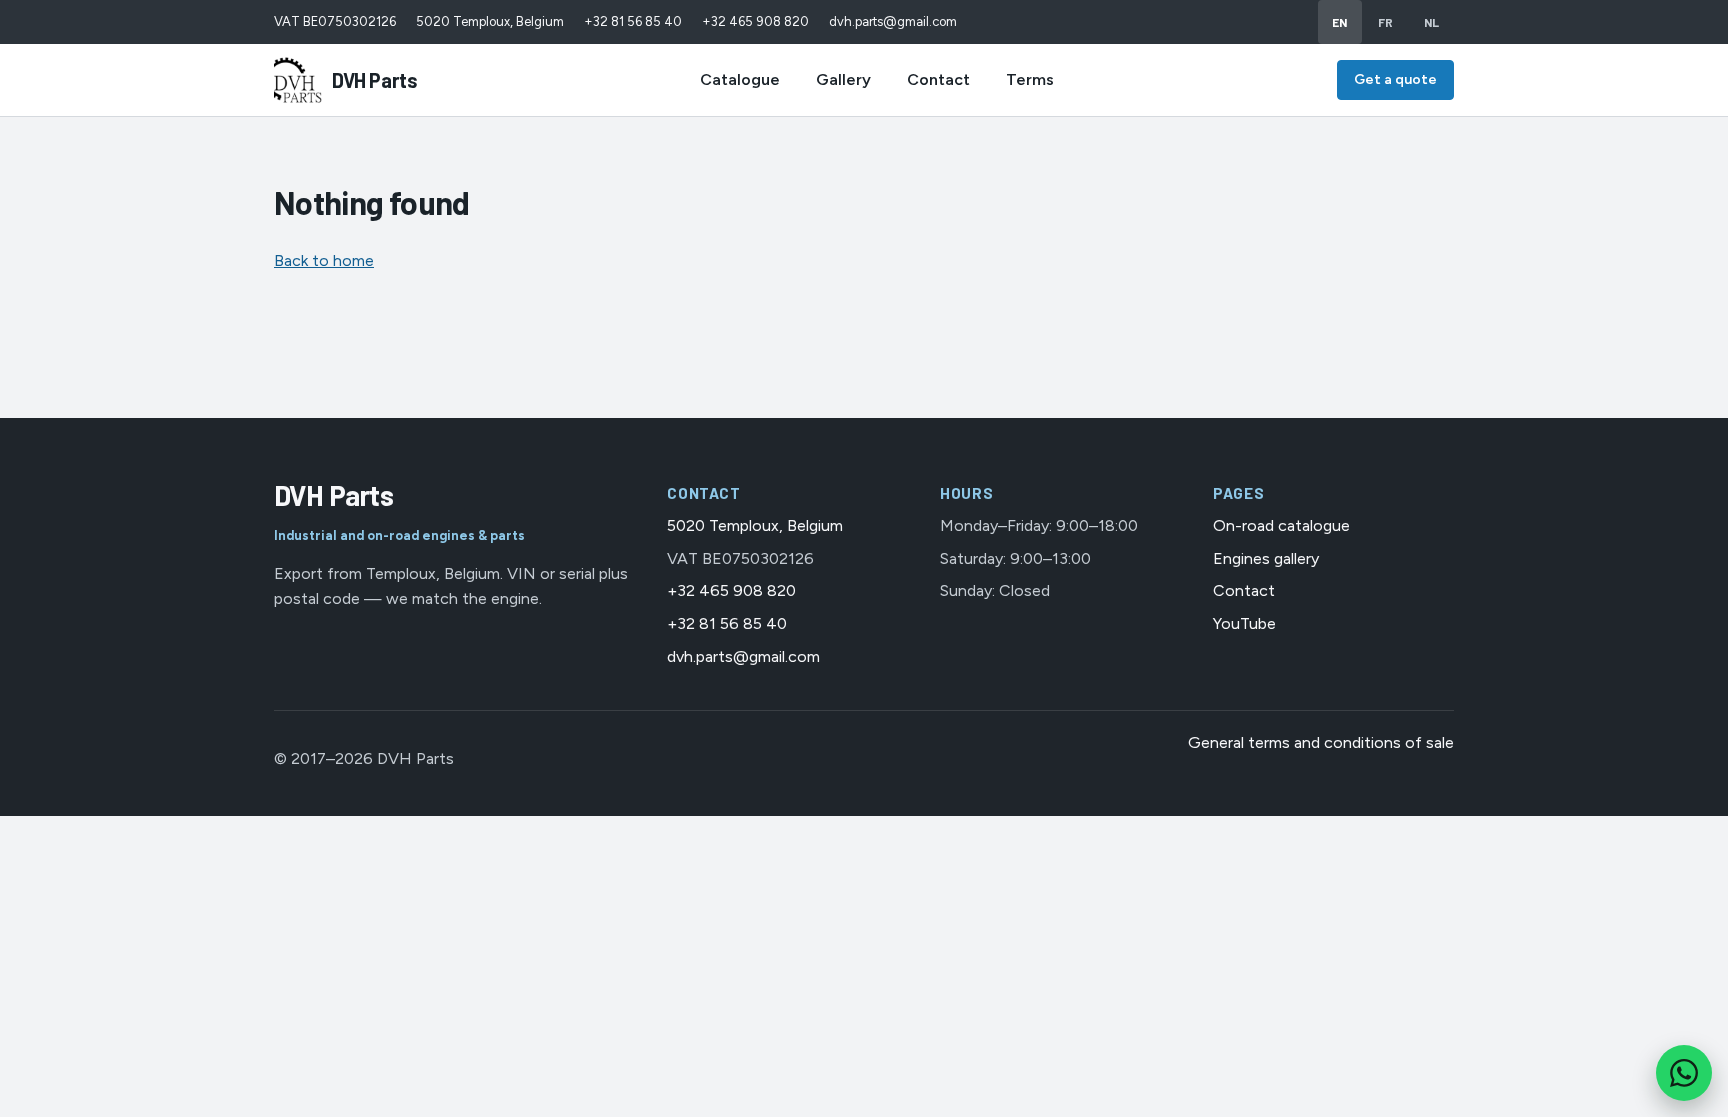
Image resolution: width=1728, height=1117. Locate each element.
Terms (1030, 79)
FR (1386, 22)
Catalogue (740, 79)
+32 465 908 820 (755, 21)
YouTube (1244, 623)
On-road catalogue (1281, 525)
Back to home (324, 260)
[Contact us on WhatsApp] (1684, 1073)
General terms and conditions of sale (1321, 742)
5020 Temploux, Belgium (490, 21)
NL (1432, 22)
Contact (938, 79)
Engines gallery (1266, 558)
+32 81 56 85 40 (633, 21)
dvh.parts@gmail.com (893, 21)
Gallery (843, 79)
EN (1340, 22)
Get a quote (1395, 79)
